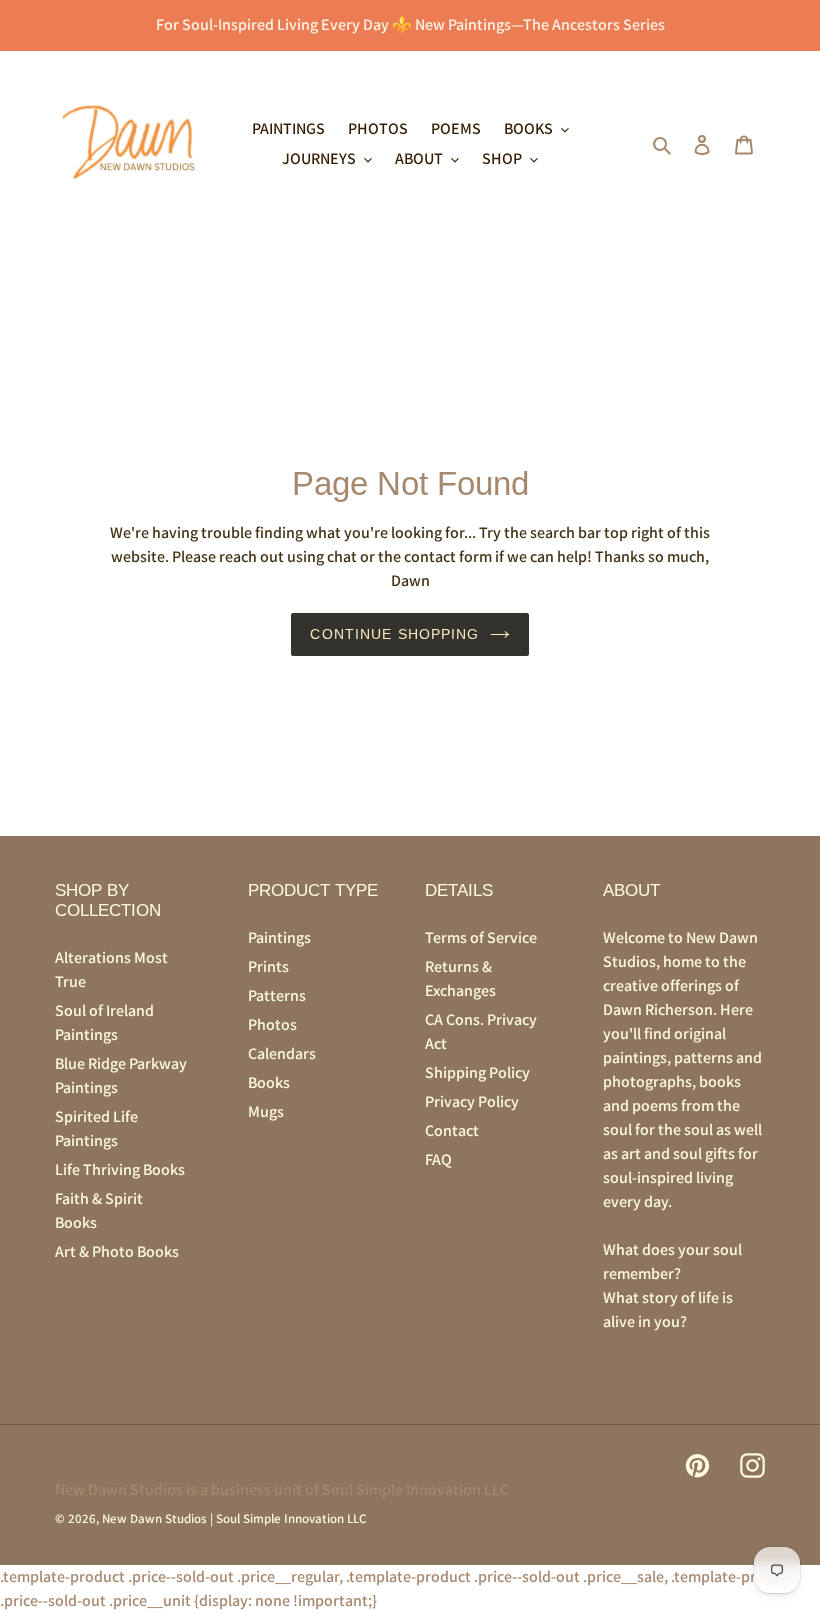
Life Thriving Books (120, 1169)
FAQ (438, 1159)
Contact (452, 1130)
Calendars (282, 1053)
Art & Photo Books (117, 1251)
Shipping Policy (477, 1072)
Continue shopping (394, 634)
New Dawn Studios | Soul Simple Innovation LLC (234, 1518)
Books (269, 1082)
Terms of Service (481, 937)
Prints (268, 966)
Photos (272, 1024)
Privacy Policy (472, 1101)
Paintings (279, 937)
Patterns (277, 995)
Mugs (266, 1111)
